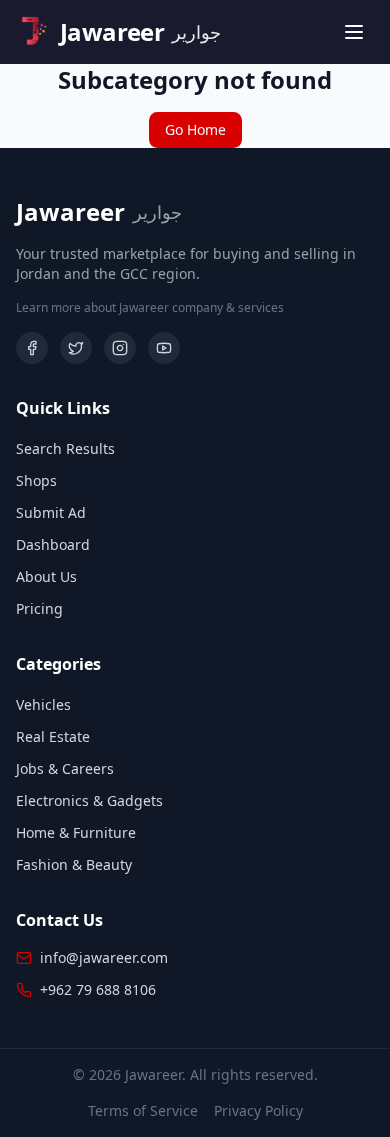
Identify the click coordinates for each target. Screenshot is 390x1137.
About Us (46, 576)
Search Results (65, 448)
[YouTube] (164, 348)
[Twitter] (76, 348)
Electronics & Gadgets (89, 800)
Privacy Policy (258, 1110)
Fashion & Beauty (74, 864)
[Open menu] (354, 32)
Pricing (39, 608)
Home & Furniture (76, 832)
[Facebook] (32, 348)
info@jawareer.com (104, 957)
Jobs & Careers (65, 768)
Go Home (195, 129)
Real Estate (53, 736)
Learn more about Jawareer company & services (150, 308)
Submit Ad (51, 512)
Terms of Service (143, 1110)
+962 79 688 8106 (98, 989)
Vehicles (43, 704)
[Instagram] (120, 348)
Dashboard (53, 544)
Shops (36, 480)
